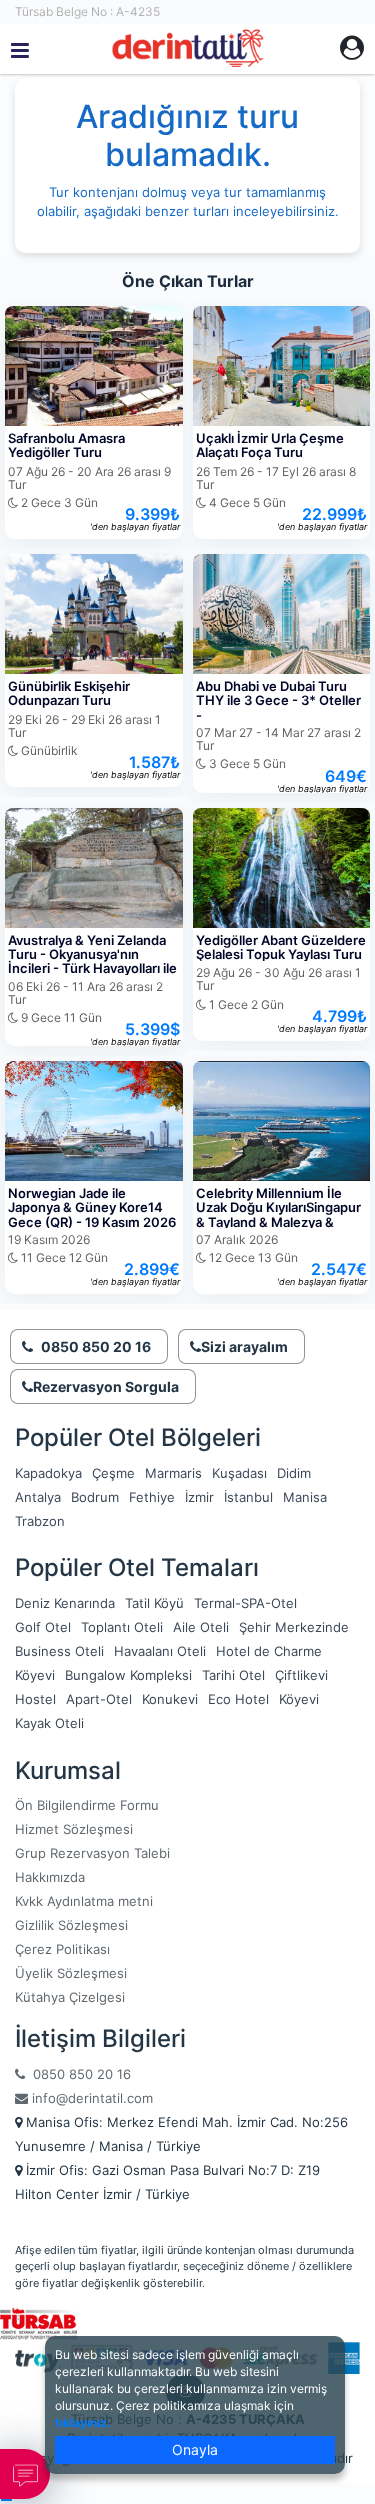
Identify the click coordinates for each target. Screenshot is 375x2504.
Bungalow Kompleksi (128, 1675)
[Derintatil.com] (187, 49)
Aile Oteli (201, 1627)
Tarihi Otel (233, 1675)
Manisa (305, 1497)
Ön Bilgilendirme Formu (87, 1805)
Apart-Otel (99, 1699)
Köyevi (35, 1675)
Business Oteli (59, 1651)
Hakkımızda (50, 1877)
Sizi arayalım (244, 1346)
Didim (294, 1473)
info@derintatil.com (90, 2098)
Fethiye (152, 1497)
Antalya (38, 1497)
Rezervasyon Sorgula (106, 1386)
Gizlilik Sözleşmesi (71, 1925)
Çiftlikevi (301, 1675)
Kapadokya (48, 1473)
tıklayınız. (83, 2422)
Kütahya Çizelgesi (70, 1997)
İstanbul (248, 1497)
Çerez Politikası (62, 1949)
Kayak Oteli (49, 1723)
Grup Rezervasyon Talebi (92, 1853)
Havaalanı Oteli (160, 1651)
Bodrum (95, 1497)
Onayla (195, 2449)
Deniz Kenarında (65, 1603)
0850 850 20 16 (78, 2074)
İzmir (199, 1497)
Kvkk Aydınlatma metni (84, 1901)
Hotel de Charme (269, 1651)
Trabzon (40, 1521)
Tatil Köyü (154, 1603)
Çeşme (113, 1473)
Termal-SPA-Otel (245, 1603)
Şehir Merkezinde (294, 1627)
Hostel (35, 1699)
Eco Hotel (238, 1699)
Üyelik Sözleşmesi (71, 1973)
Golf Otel (43, 1627)
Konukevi (170, 1699)
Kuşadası (239, 1473)
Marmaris (173, 1473)
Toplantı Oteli (122, 1627)
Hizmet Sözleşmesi (74, 1829)
